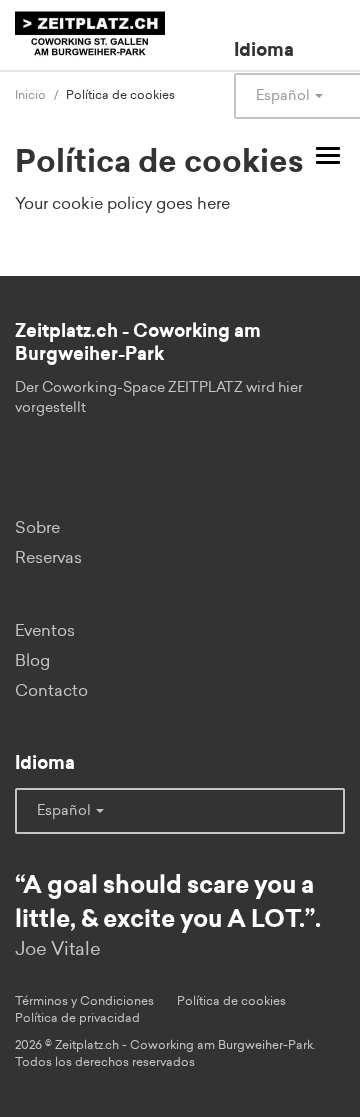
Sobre (37, 528)
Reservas (48, 558)
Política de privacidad (77, 1018)
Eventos (45, 631)
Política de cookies (231, 1001)
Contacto (51, 691)
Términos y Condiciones (84, 1001)
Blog (32, 661)
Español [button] (65, 811)
